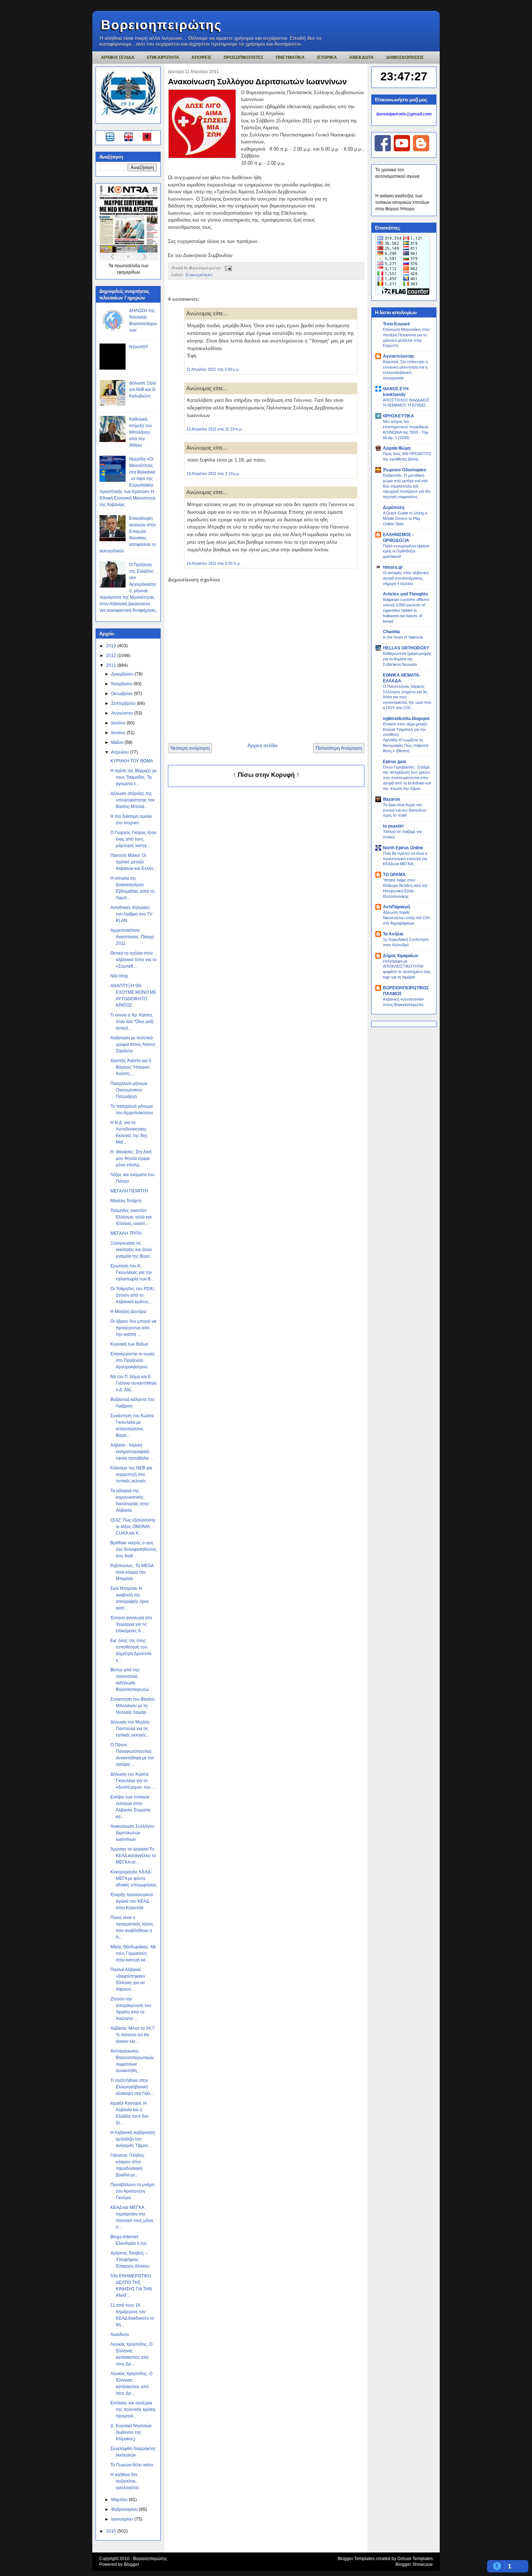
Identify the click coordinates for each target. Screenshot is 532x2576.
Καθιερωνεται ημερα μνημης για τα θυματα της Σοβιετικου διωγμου (407, 659)
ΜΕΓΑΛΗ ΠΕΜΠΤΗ (129, 1191)
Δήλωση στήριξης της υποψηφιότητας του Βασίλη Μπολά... (133, 800)
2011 (112, 665)
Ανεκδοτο (120, 2335)
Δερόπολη (394, 508)
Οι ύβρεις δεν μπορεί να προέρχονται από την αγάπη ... (133, 1328)
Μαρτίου (120, 2500)
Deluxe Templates (415, 2559)
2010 (112, 2531)
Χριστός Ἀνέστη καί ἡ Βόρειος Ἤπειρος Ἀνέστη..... (131, 1067)
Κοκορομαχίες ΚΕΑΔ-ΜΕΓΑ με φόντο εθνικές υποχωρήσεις (134, 1878)
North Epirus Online (403, 848)
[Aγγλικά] (133, 138)
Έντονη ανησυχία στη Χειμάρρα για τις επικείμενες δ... (131, 1624)
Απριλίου (121, 752)
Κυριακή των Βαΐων (129, 1344)
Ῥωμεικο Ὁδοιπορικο (404, 470)
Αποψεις (201, 58)
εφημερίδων (128, 272)
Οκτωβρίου (123, 694)
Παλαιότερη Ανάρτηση (339, 748)
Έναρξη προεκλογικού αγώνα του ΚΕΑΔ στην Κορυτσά (132, 1901)
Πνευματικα (290, 58)
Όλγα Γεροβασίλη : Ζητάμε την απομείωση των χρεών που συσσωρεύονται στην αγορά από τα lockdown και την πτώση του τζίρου (407, 778)
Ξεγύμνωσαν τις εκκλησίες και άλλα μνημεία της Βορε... (132, 1250)
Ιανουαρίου (123, 2519)
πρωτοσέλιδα (128, 266)
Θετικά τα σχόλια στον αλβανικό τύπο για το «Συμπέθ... (134, 960)
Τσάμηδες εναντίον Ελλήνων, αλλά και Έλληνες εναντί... (131, 1217)
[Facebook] (383, 150)
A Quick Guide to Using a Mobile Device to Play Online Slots (405, 518)
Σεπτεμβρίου (124, 703)
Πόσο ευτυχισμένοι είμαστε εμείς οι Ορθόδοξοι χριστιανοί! (406, 551)
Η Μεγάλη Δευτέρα (128, 1312)
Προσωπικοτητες (244, 58)
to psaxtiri (393, 826)
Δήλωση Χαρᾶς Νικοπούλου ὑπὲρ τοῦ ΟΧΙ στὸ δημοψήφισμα (406, 918)
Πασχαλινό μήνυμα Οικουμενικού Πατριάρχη (129, 1090)
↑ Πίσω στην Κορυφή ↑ (266, 775)
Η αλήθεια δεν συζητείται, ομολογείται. (125, 2481)
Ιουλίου (119, 723)
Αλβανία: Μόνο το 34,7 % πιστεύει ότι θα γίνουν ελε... (132, 2035)
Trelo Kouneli (396, 324)
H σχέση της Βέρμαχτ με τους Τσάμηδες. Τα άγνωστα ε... (134, 777)
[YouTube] (402, 150)
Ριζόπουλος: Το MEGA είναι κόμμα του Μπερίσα (132, 1572)
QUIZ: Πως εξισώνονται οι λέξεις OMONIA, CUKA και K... (133, 1527)
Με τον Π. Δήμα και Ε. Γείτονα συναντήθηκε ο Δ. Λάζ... (134, 1383)
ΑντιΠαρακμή (396, 907)
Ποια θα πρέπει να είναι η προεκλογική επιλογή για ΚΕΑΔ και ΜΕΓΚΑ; (405, 859)
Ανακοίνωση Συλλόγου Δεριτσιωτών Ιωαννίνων (132, 1833)
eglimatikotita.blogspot (406, 719)
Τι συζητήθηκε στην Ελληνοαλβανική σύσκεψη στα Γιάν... (132, 2087)
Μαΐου (118, 742)
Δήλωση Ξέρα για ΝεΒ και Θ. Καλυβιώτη (143, 390)
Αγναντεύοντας (399, 356)
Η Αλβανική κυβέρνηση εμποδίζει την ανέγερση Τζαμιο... (133, 2139)
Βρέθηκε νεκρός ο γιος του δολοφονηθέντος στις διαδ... (134, 1549)
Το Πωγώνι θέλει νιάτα (132, 2465)
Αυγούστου (123, 713)
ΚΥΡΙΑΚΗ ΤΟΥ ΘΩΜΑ (132, 761)
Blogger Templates (356, 2559)
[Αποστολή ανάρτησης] (227, 268)
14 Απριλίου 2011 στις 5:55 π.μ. (214, 563)
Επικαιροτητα (163, 58)
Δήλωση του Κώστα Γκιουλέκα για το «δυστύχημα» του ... (133, 1781)
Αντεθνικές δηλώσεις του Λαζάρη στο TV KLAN (131, 914)
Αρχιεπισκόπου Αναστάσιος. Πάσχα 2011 (132, 937)
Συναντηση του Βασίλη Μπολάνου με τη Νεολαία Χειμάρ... (132, 1706)
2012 (112, 656)
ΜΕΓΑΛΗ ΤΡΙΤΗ (126, 1233)
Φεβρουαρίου (125, 2509)
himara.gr (393, 567)
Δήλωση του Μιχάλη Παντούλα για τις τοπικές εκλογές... (130, 1729)
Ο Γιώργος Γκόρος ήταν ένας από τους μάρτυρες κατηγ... (133, 839)
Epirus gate (395, 762)
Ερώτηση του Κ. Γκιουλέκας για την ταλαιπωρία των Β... (132, 1272)
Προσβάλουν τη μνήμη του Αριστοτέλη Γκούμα (132, 2191)
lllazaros (392, 799)
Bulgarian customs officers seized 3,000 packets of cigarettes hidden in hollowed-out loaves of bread (406, 610)
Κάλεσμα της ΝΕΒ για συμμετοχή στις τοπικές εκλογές (131, 1474)
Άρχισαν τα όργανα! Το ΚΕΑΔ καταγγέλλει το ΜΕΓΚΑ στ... (133, 1856)
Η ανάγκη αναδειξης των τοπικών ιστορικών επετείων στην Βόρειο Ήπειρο (402, 202)
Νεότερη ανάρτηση (190, 748)
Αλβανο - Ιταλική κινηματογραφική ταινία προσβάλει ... (132, 1452)
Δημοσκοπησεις (405, 58)
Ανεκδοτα (362, 58)
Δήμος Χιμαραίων (401, 956)
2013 (112, 646)
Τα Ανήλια (393, 934)
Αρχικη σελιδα (118, 58)
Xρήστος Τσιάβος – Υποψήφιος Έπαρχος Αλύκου (130, 2260)
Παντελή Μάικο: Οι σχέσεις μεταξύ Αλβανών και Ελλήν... (134, 862)
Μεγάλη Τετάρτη (126, 1201)
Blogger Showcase (414, 2564)
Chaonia (391, 632)
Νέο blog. (120, 976)
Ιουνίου (119, 733)
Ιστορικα (327, 58)
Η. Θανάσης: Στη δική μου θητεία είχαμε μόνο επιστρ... (131, 1158)
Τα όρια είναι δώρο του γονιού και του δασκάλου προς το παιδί (405, 810)
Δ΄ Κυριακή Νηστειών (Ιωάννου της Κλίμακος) (131, 2432)
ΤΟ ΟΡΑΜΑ (394, 875)
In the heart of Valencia (403, 637)
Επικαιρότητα (199, 274)
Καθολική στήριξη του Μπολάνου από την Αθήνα (141, 432)
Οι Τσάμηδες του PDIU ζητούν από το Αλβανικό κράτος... (132, 1295)
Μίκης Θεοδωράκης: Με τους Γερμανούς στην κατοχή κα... (133, 1953)
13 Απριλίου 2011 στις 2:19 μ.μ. (213, 473)
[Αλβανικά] (147, 138)
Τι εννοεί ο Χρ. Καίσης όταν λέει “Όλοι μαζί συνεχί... (132, 1022)
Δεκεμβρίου (123, 674)
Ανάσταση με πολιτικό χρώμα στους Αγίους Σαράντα (133, 1044)
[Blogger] (421, 150)
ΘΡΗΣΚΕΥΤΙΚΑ (398, 416)
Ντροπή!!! (139, 347)
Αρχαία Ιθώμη (397, 448)
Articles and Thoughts (406, 594)
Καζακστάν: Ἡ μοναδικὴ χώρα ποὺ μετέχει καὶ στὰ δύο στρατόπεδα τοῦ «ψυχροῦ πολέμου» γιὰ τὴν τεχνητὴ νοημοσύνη (407, 486)
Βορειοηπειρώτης (161, 25)
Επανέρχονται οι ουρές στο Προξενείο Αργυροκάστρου (133, 1360)
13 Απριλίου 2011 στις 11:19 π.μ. (214, 429)
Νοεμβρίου (122, 684)
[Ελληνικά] (111, 138)
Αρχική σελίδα (263, 746)
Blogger (132, 2564)
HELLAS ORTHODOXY (406, 648)
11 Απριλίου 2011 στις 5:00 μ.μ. (213, 369)
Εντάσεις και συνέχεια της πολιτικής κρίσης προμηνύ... (133, 2409)
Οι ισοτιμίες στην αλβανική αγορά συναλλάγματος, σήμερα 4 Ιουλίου (406, 578)
